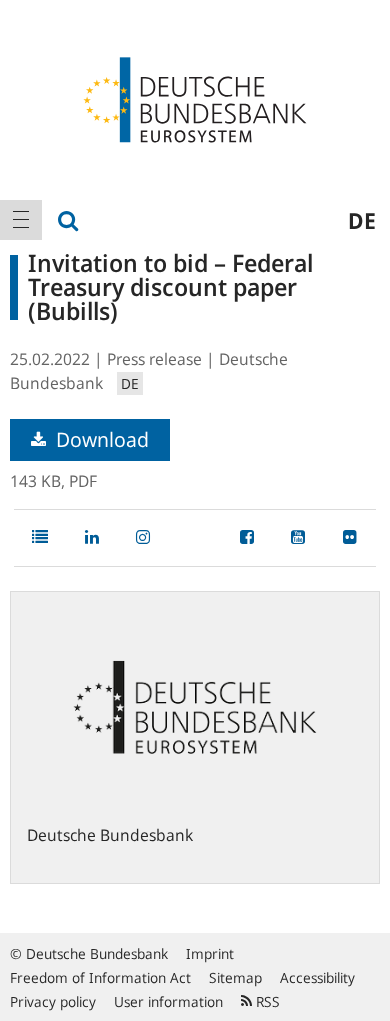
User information (168, 1001)
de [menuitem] (362, 220)
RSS (266, 1001)
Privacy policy (53, 1001)
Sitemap (235, 977)
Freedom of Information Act (100, 977)
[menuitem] (21, 220)
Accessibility (317, 977)
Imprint (210, 953)
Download (100, 439)
